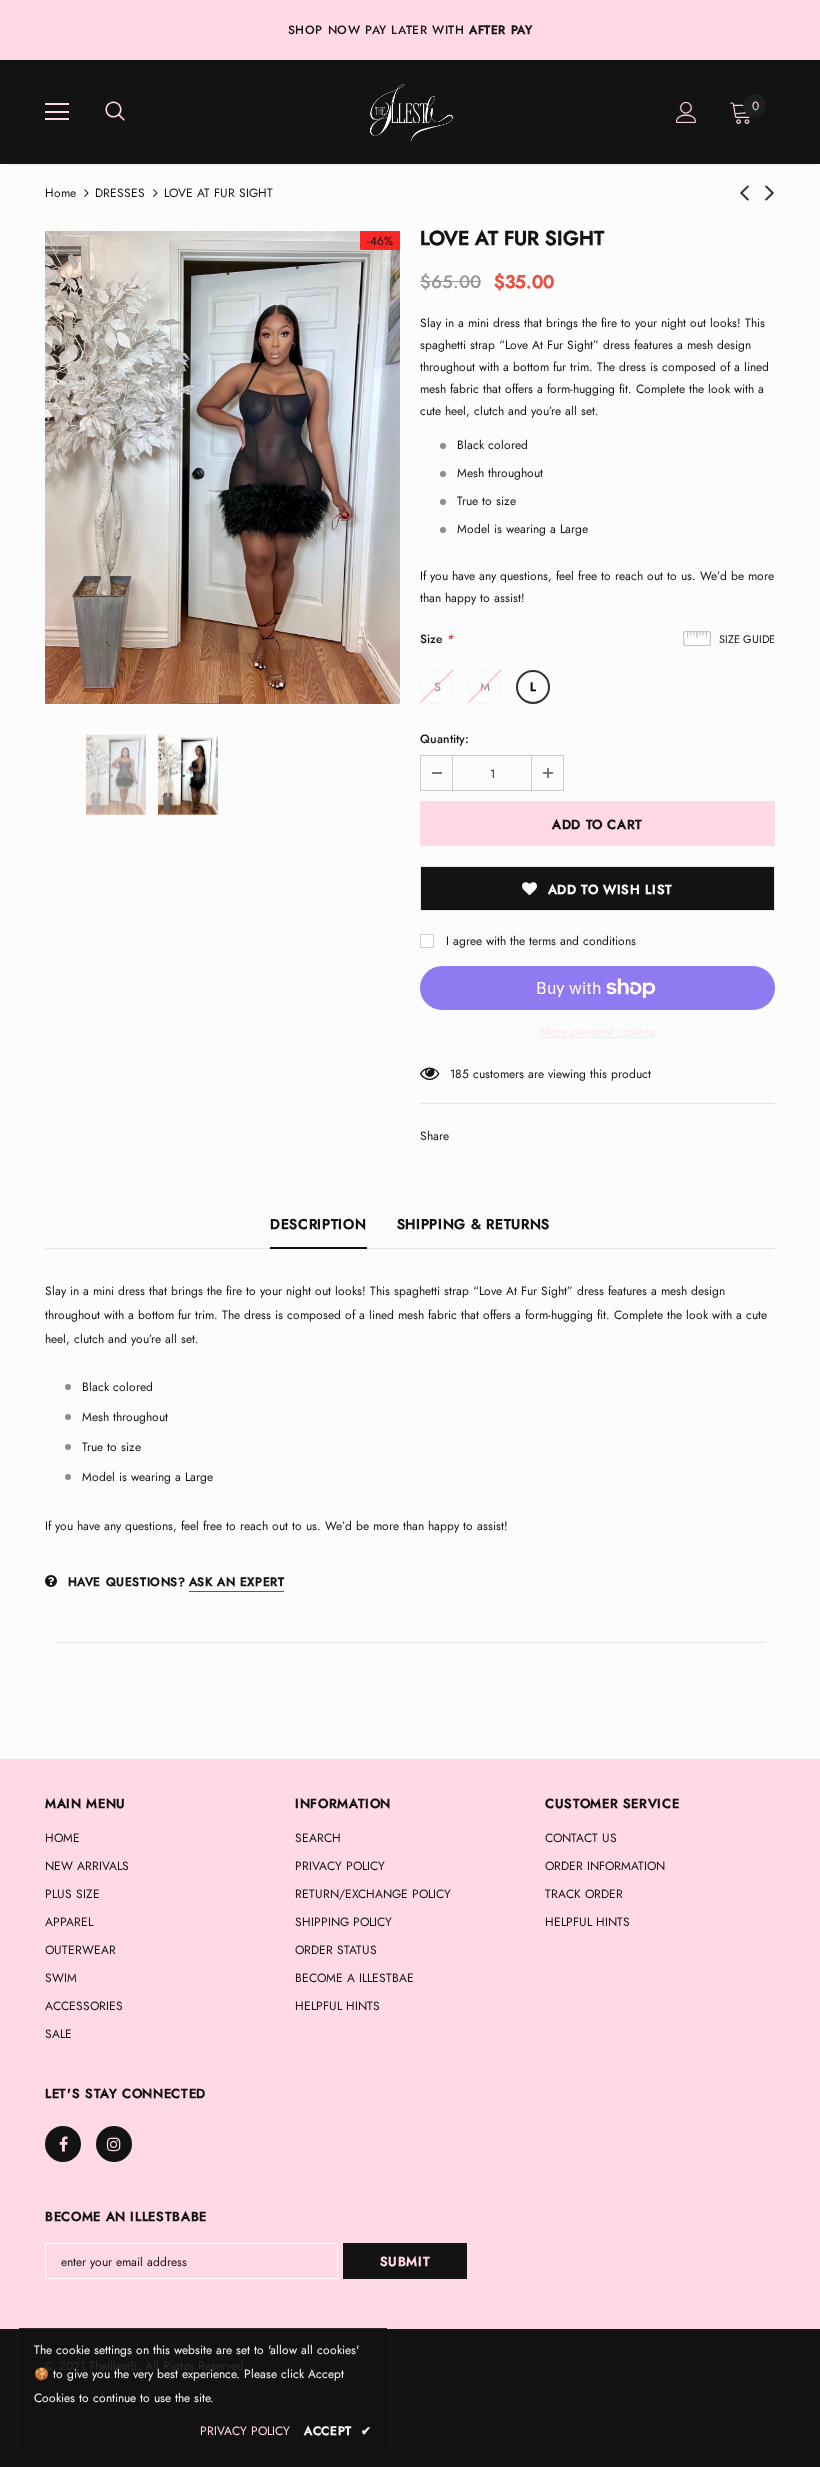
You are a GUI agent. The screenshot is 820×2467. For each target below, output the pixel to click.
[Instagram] (114, 2144)
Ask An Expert (237, 1582)
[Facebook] (63, 2144)
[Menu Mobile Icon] (57, 112)
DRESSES (120, 193)
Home (60, 193)
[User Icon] (686, 112)
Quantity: (444, 739)
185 (459, 1074)
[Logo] (408, 111)
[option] (222, 467)
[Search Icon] (115, 112)
